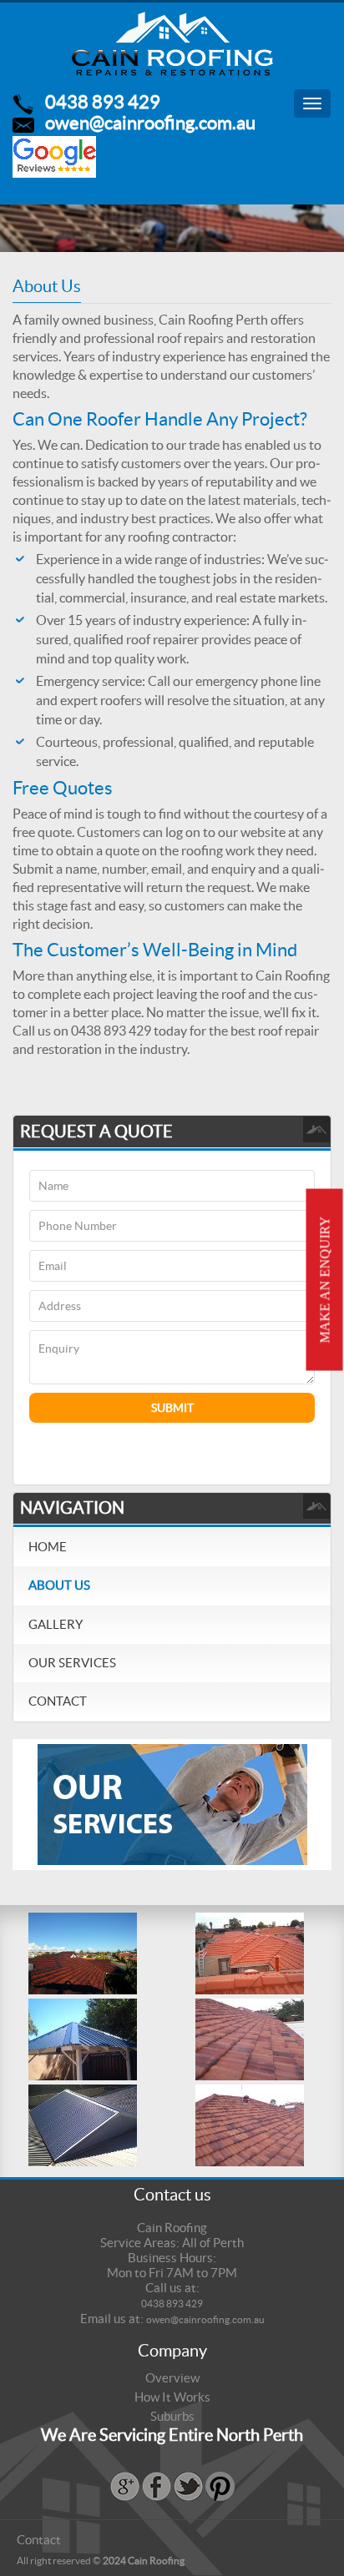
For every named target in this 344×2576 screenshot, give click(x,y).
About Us (59, 1585)
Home (48, 1547)
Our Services (72, 1663)
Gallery (56, 1624)
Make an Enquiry (325, 1279)
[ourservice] (172, 1803)
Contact (58, 1701)
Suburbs (172, 2416)
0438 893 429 (103, 102)
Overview (172, 2378)
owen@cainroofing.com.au (150, 123)
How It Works (172, 2397)
